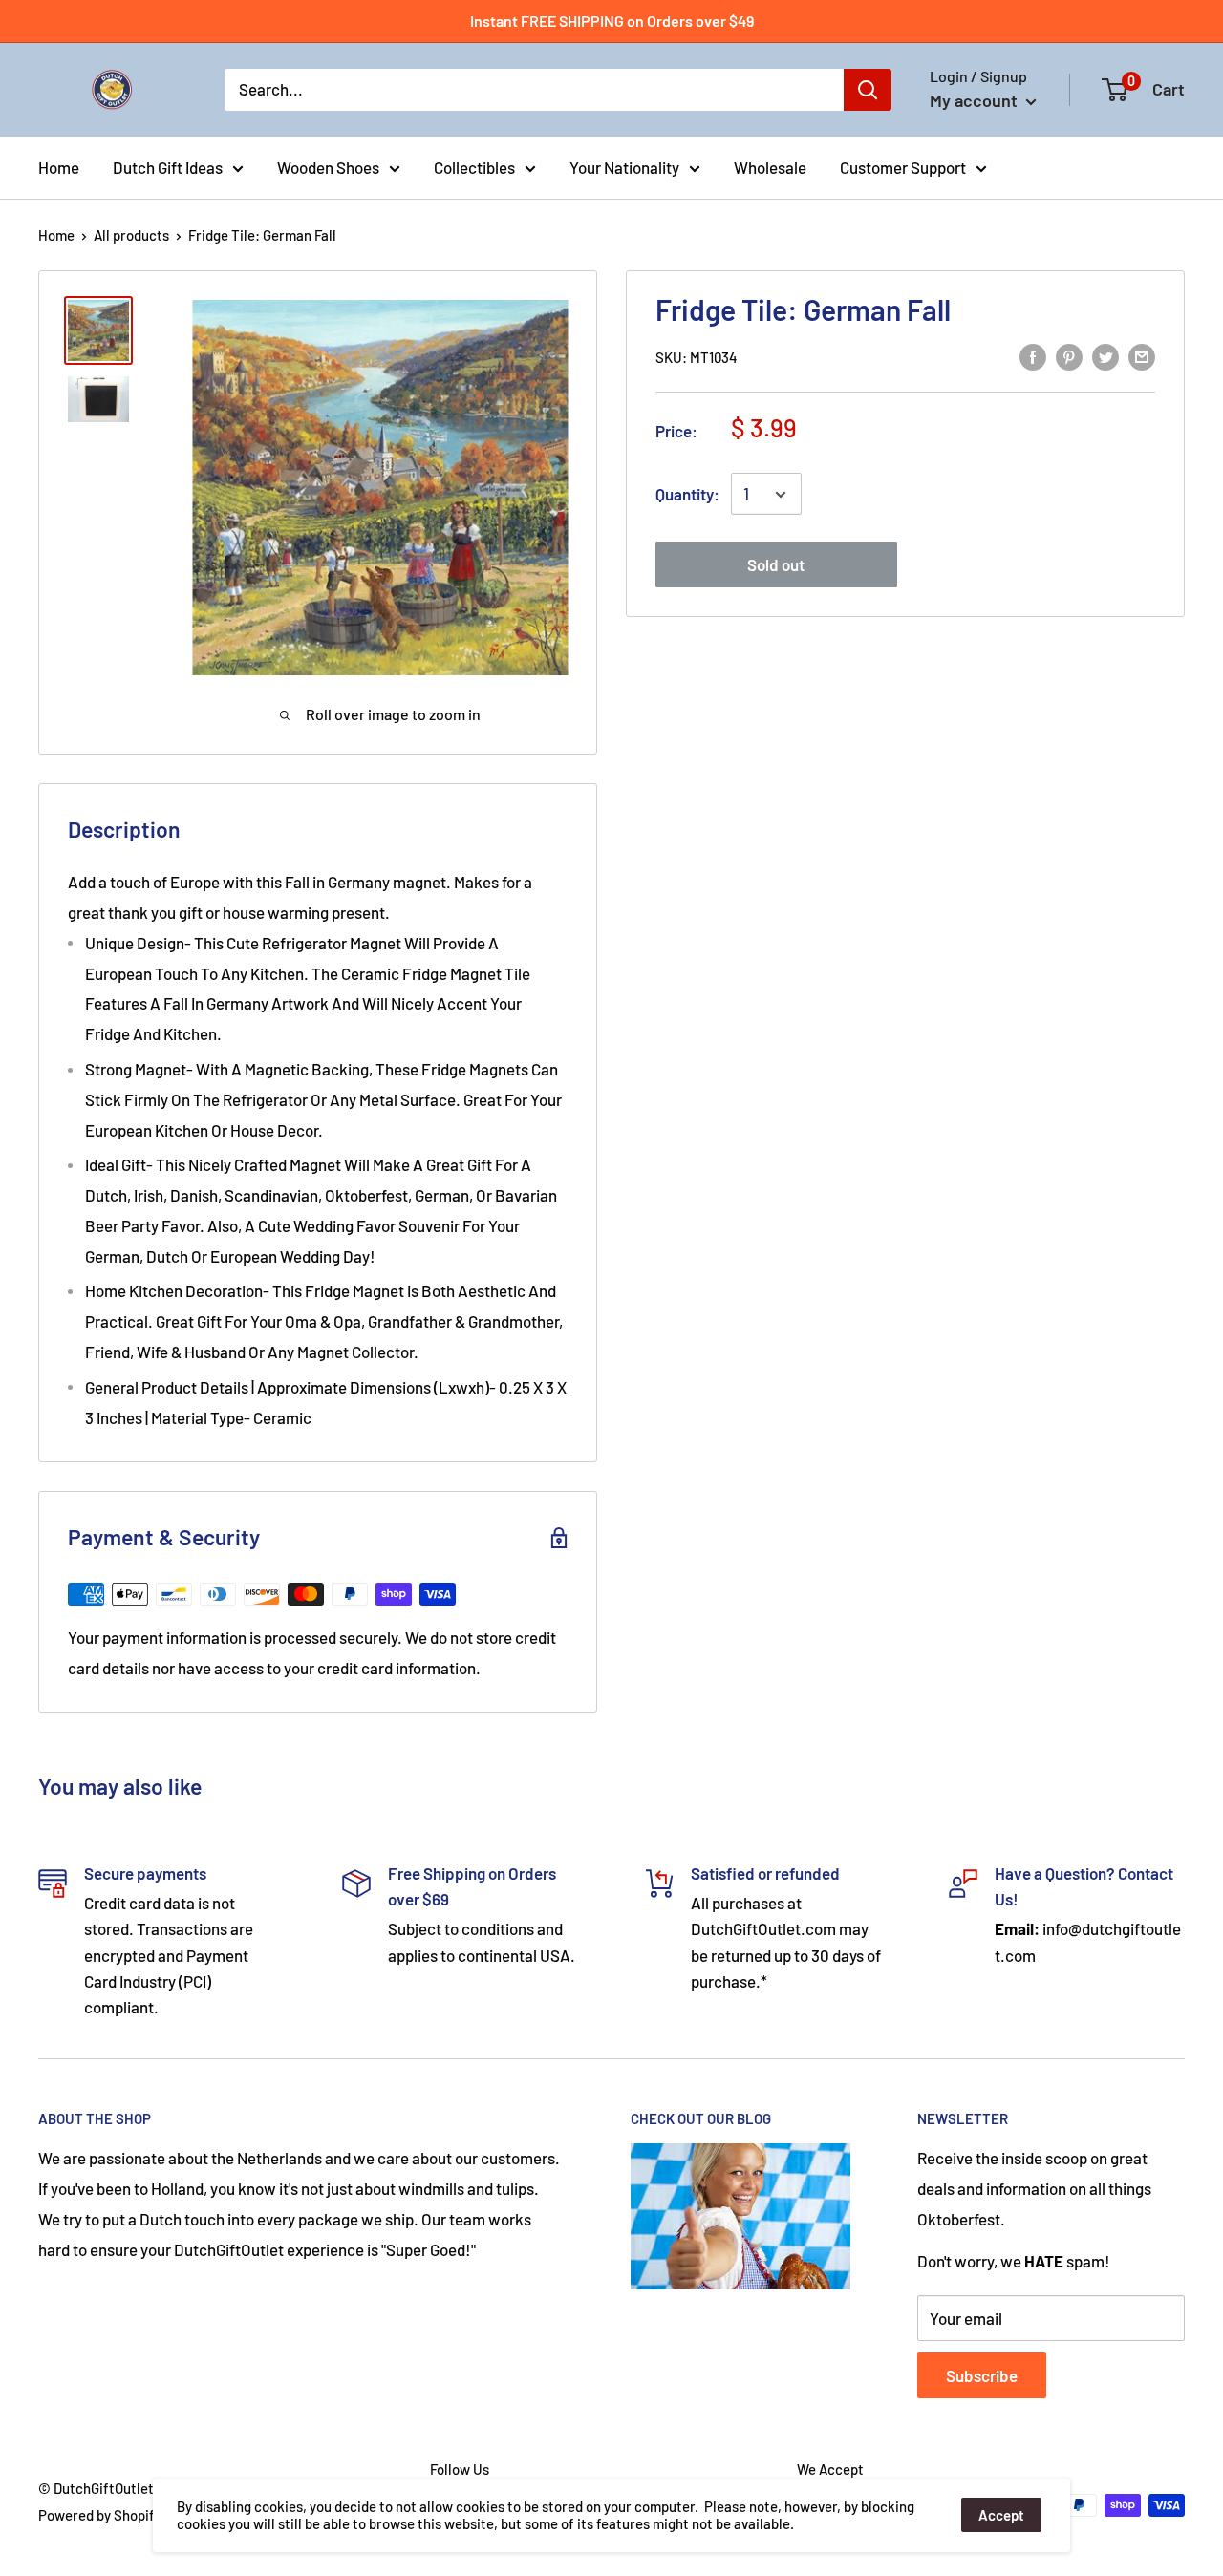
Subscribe (982, 2375)
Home (59, 166)
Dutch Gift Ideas (168, 166)
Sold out (776, 565)
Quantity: (687, 494)
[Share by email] (1142, 355)
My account (976, 100)
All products (131, 235)
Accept (1001, 2515)
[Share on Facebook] (1033, 355)
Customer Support (903, 166)
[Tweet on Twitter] (1105, 355)
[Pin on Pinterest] (1069, 355)
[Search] (868, 90)
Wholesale (770, 166)
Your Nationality (624, 166)
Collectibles (474, 166)
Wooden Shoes (328, 166)
